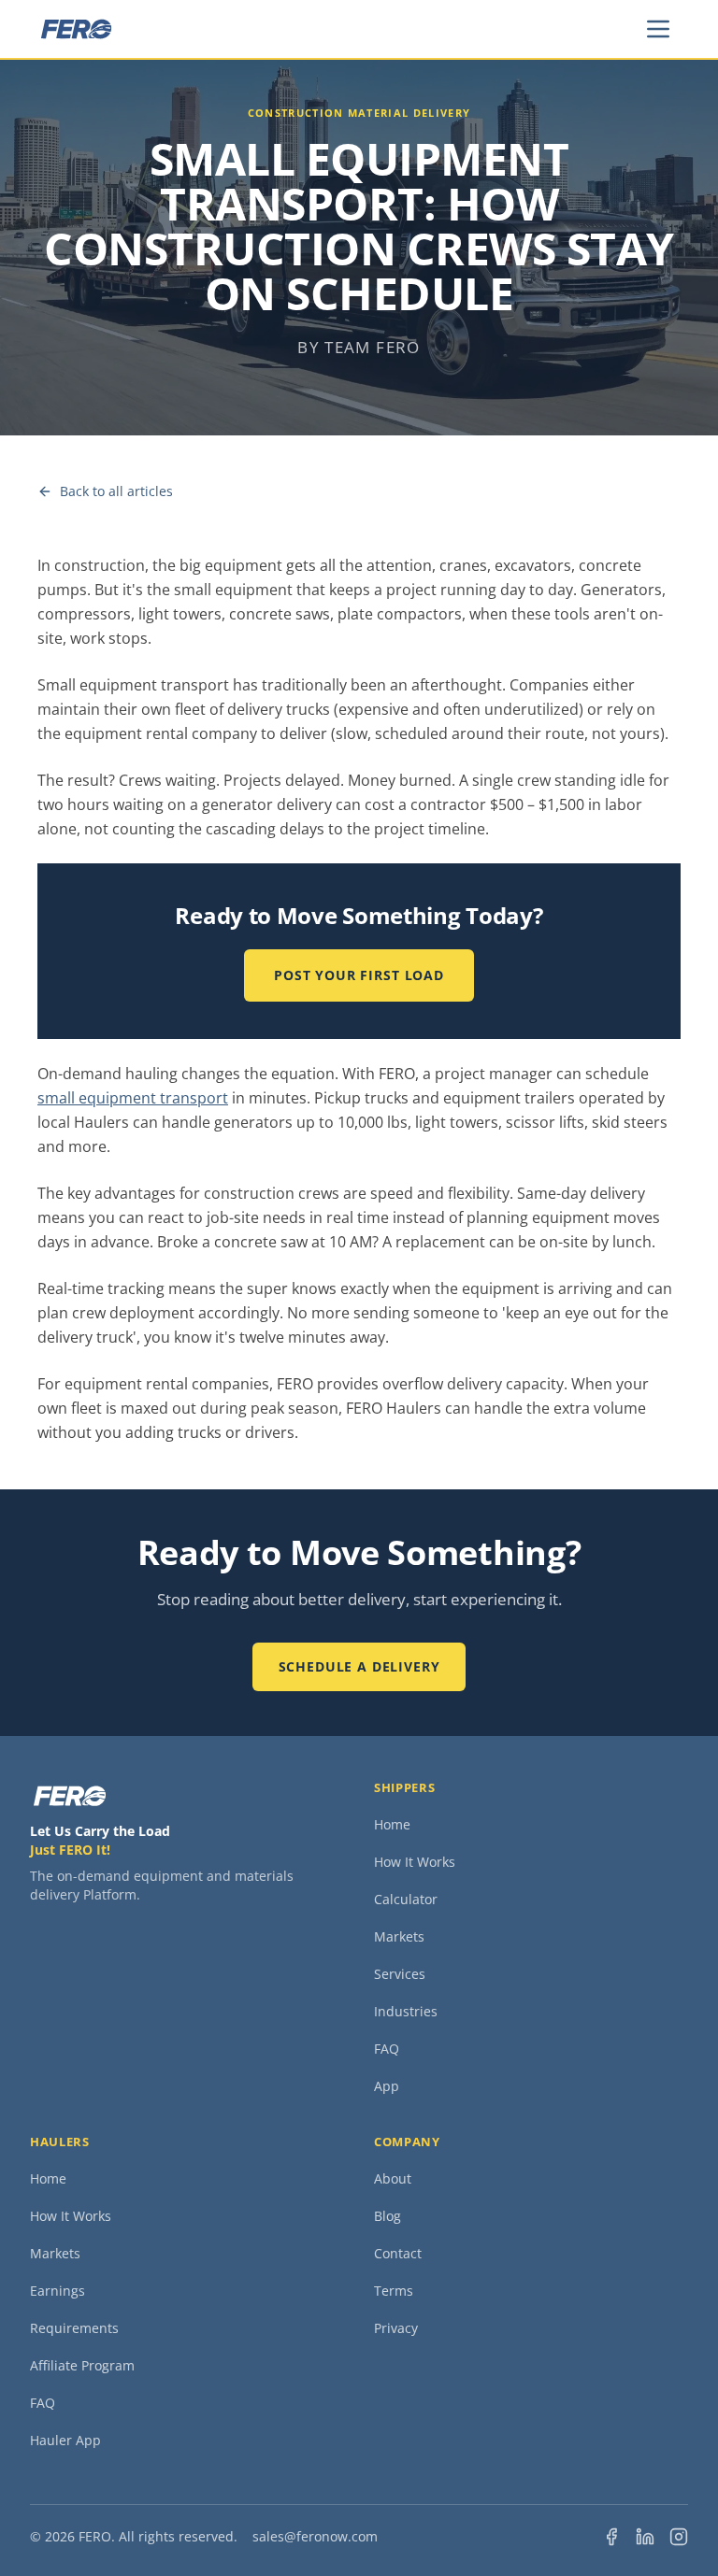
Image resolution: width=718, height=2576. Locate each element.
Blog (388, 2216)
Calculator (406, 1899)
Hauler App (65, 2440)
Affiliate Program (82, 2365)
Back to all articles (116, 491)
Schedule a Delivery (359, 1666)
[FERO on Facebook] (611, 2537)
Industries (406, 2011)
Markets (399, 1936)
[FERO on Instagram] (679, 2537)
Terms (394, 2291)
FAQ (387, 2049)
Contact (398, 2253)
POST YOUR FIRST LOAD (359, 975)
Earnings (57, 2291)
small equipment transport (133, 1098)
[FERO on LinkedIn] (645, 2537)
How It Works (415, 1862)
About (393, 2178)
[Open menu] (658, 29)
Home (392, 1824)
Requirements (74, 2328)
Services (400, 1974)
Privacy (396, 2328)
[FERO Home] (76, 29)
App (387, 2086)
